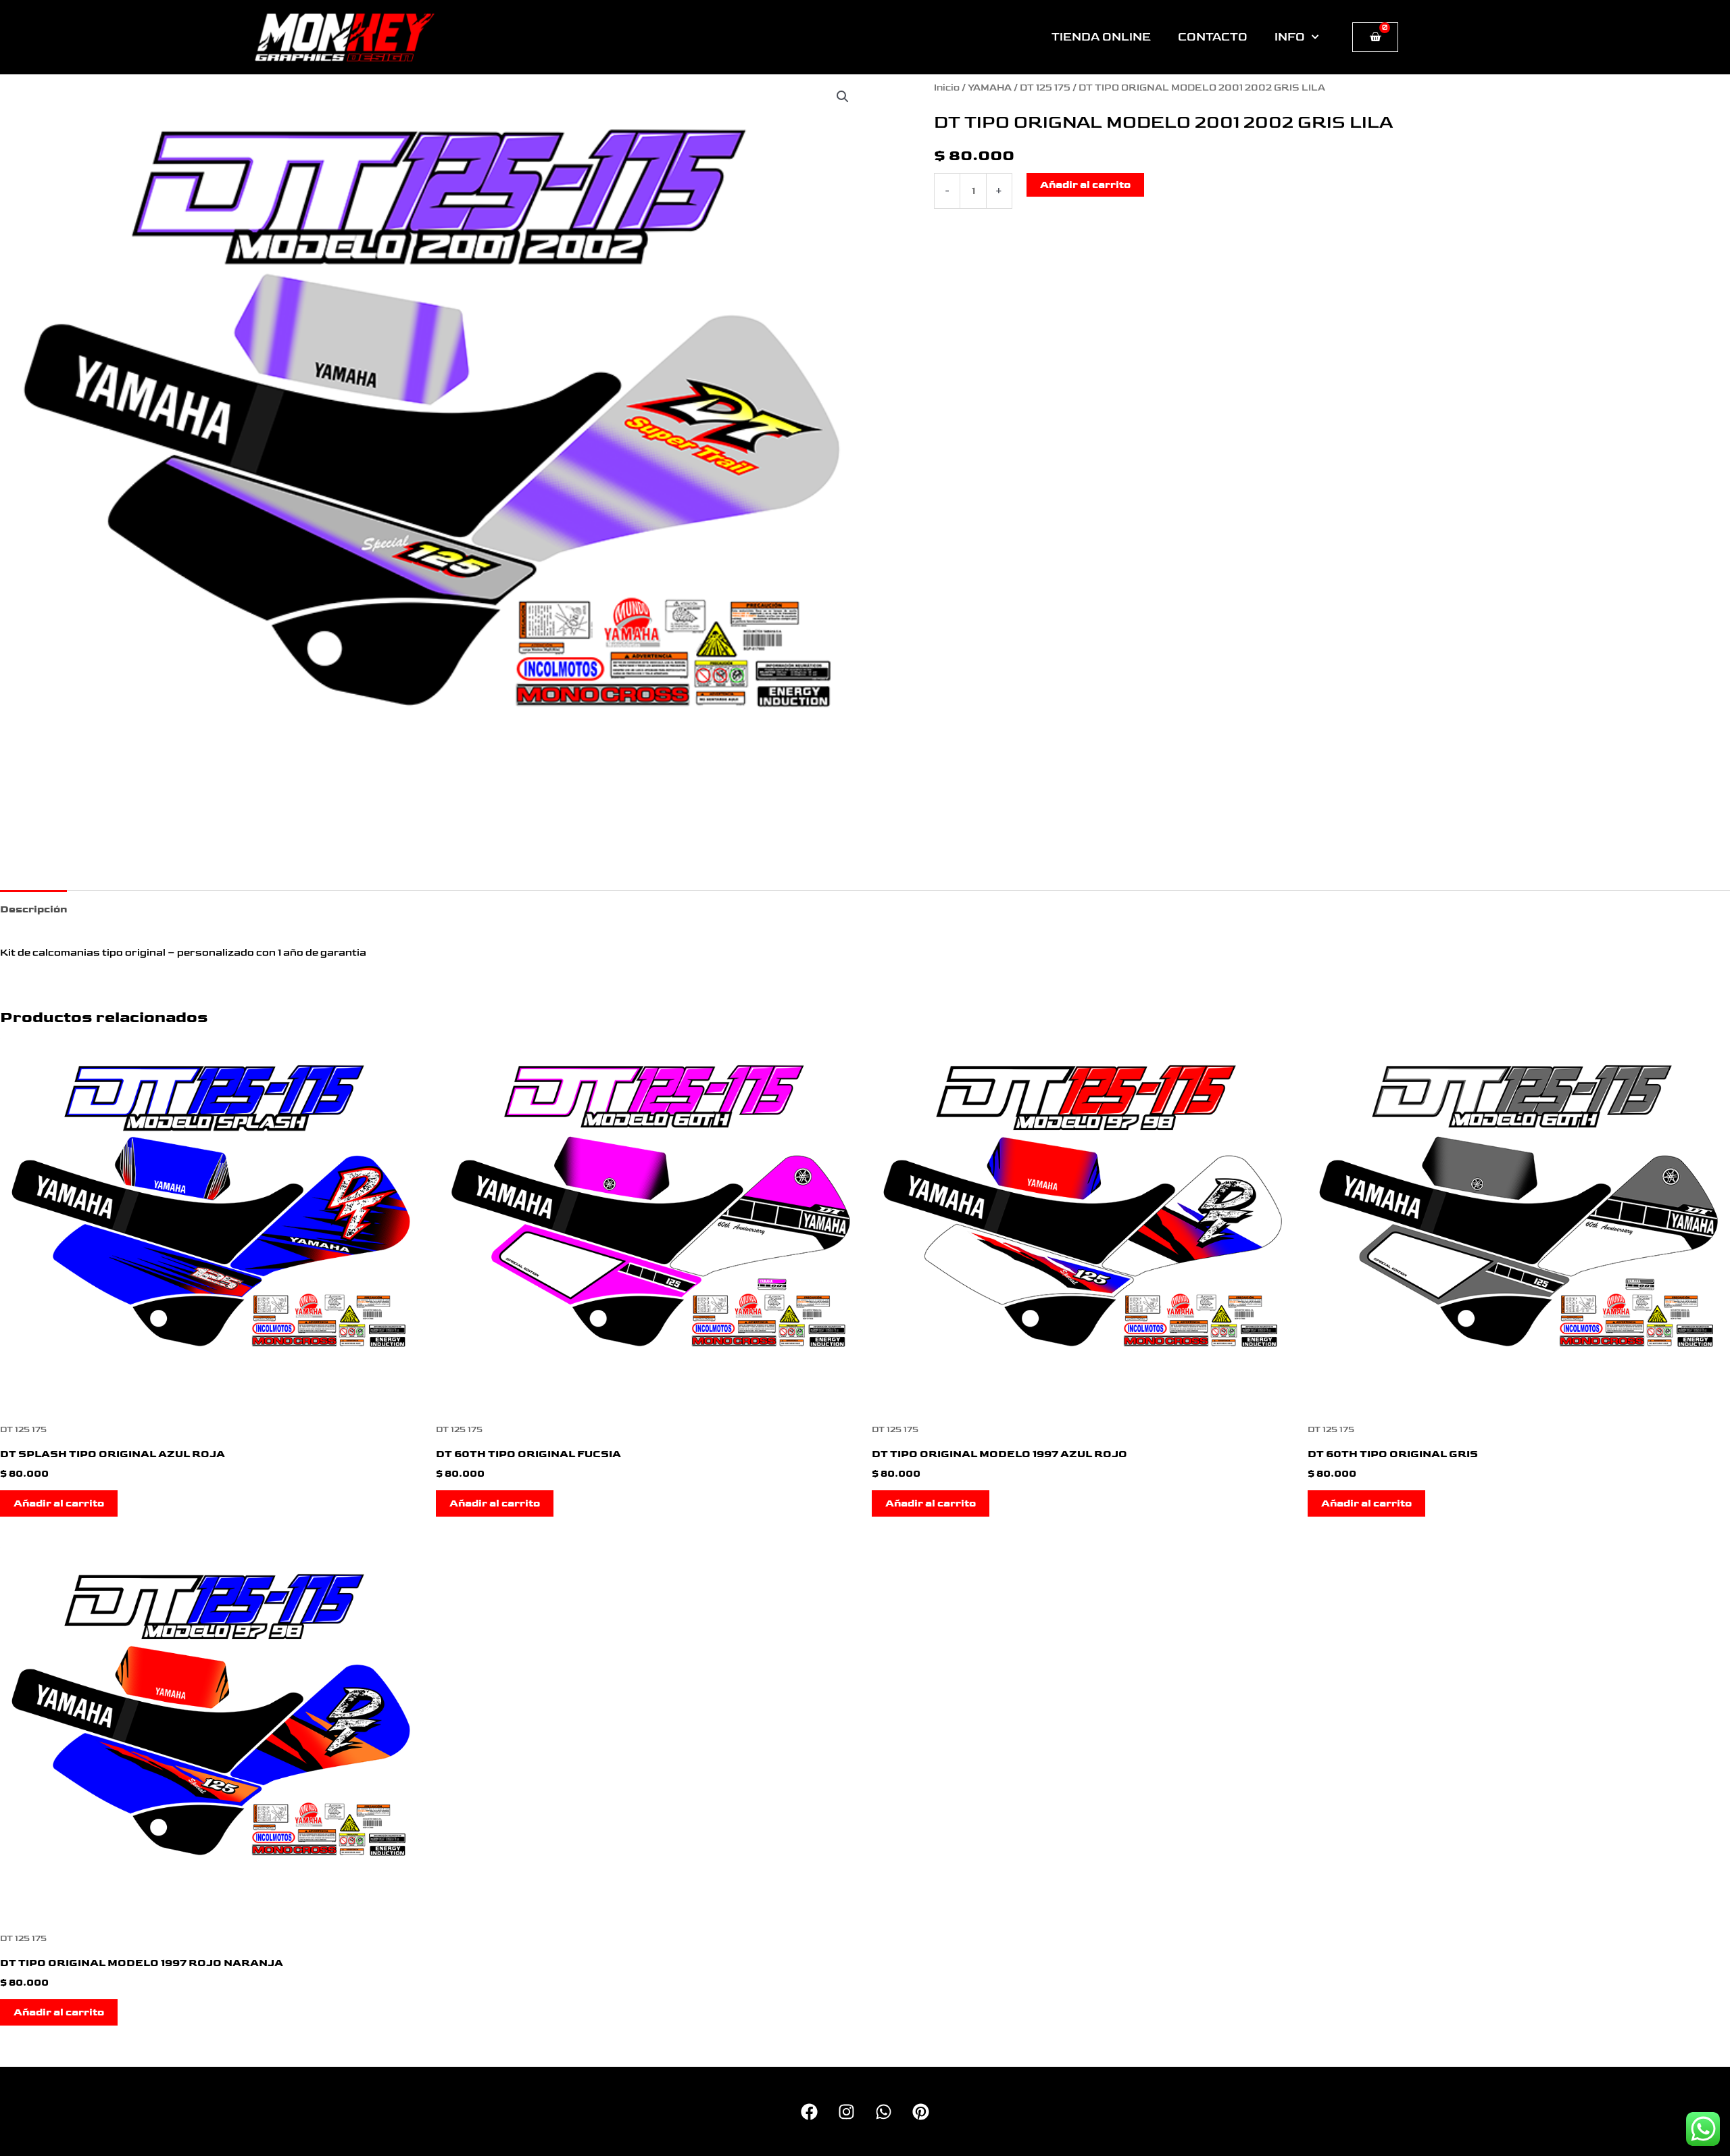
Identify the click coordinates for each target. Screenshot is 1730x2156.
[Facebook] (809, 2112)
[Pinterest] (921, 2112)
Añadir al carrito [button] (59, 1503)
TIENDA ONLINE (1101, 37)
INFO (1290, 37)
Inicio (947, 88)
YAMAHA (990, 88)
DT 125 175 (1045, 88)
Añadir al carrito (1085, 185)
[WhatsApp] (884, 2112)
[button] (843, 97)
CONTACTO (1213, 37)
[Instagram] (846, 2112)
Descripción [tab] (33, 909)
